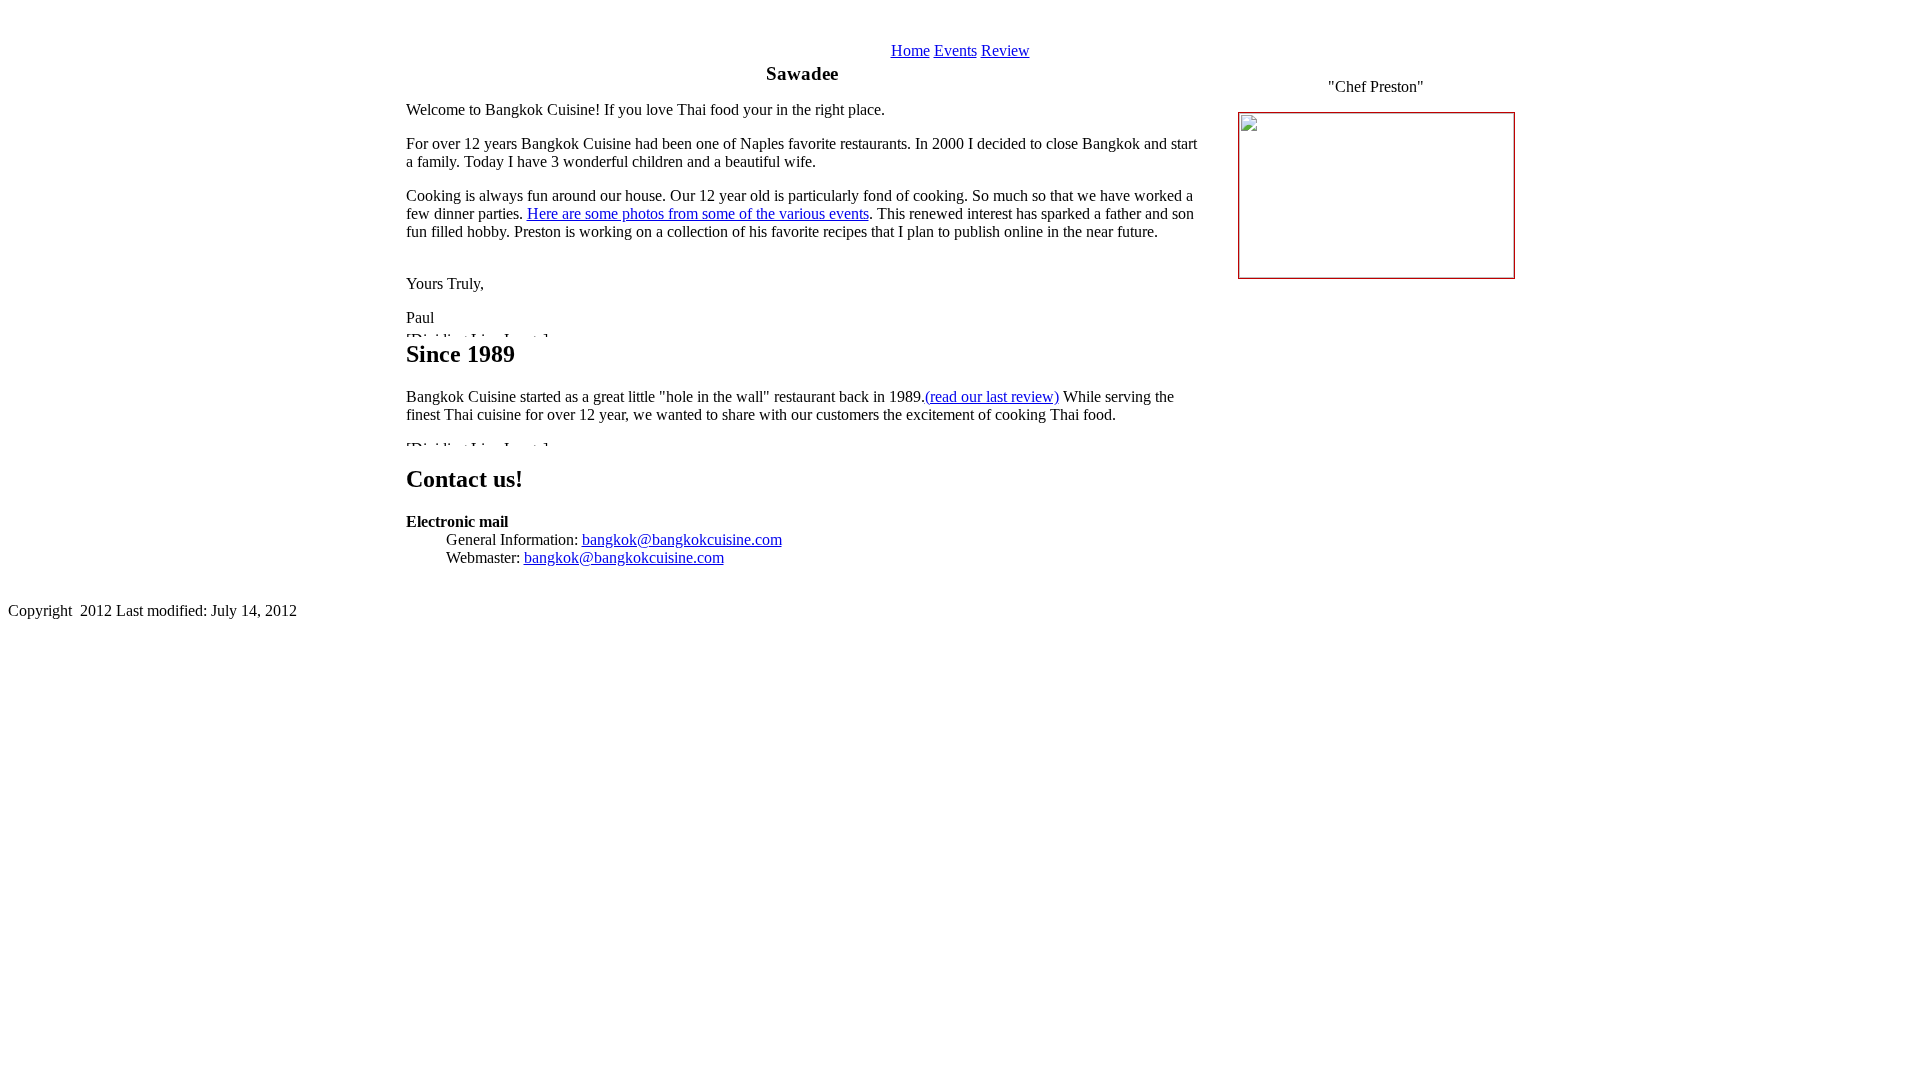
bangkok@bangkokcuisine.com (682, 539)
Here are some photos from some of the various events (698, 213)
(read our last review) (992, 396)
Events (955, 50)
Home (910, 50)
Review (1005, 50)
